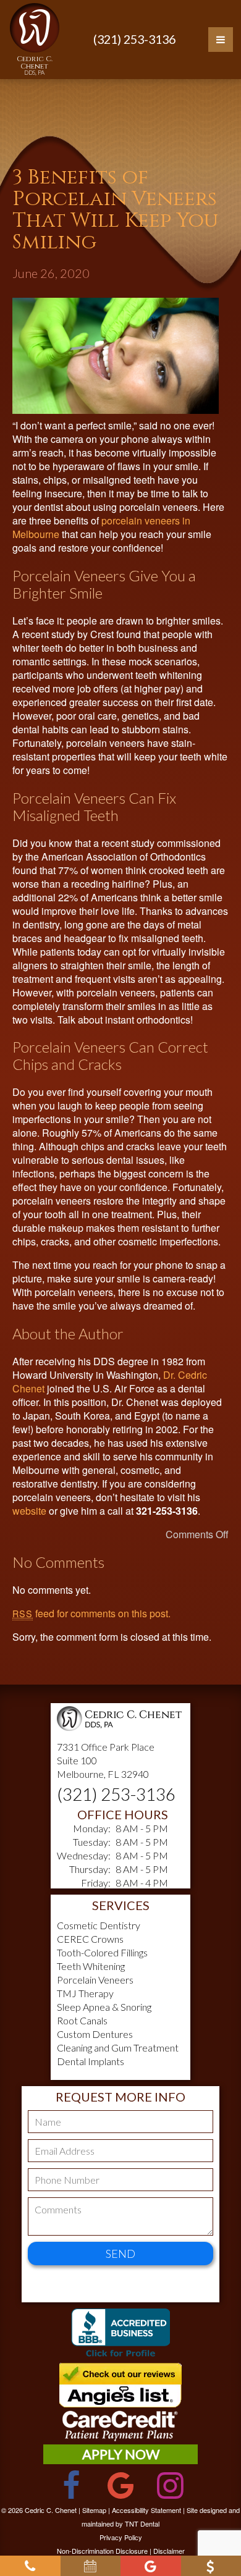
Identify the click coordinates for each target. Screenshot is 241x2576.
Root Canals (82, 2020)
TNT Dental (142, 2523)
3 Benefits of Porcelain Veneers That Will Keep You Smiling (115, 210)
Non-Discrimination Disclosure (102, 2551)
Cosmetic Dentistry (99, 1925)
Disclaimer (169, 2551)
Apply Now (121, 2454)
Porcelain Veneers (95, 1980)
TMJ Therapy (85, 1993)
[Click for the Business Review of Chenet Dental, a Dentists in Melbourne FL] (120, 2335)
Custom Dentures (95, 2034)
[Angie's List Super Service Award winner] (120, 2403)
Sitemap (94, 2510)
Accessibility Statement (146, 2510)
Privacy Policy (121, 2537)
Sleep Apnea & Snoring (104, 2007)
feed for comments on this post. (91, 1613)
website (29, 1511)
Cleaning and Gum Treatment (118, 2048)
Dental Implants (91, 2061)
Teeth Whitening (91, 1966)
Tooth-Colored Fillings (102, 1952)
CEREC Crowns (90, 1939)
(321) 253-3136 (134, 39)
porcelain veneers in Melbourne (101, 527)
